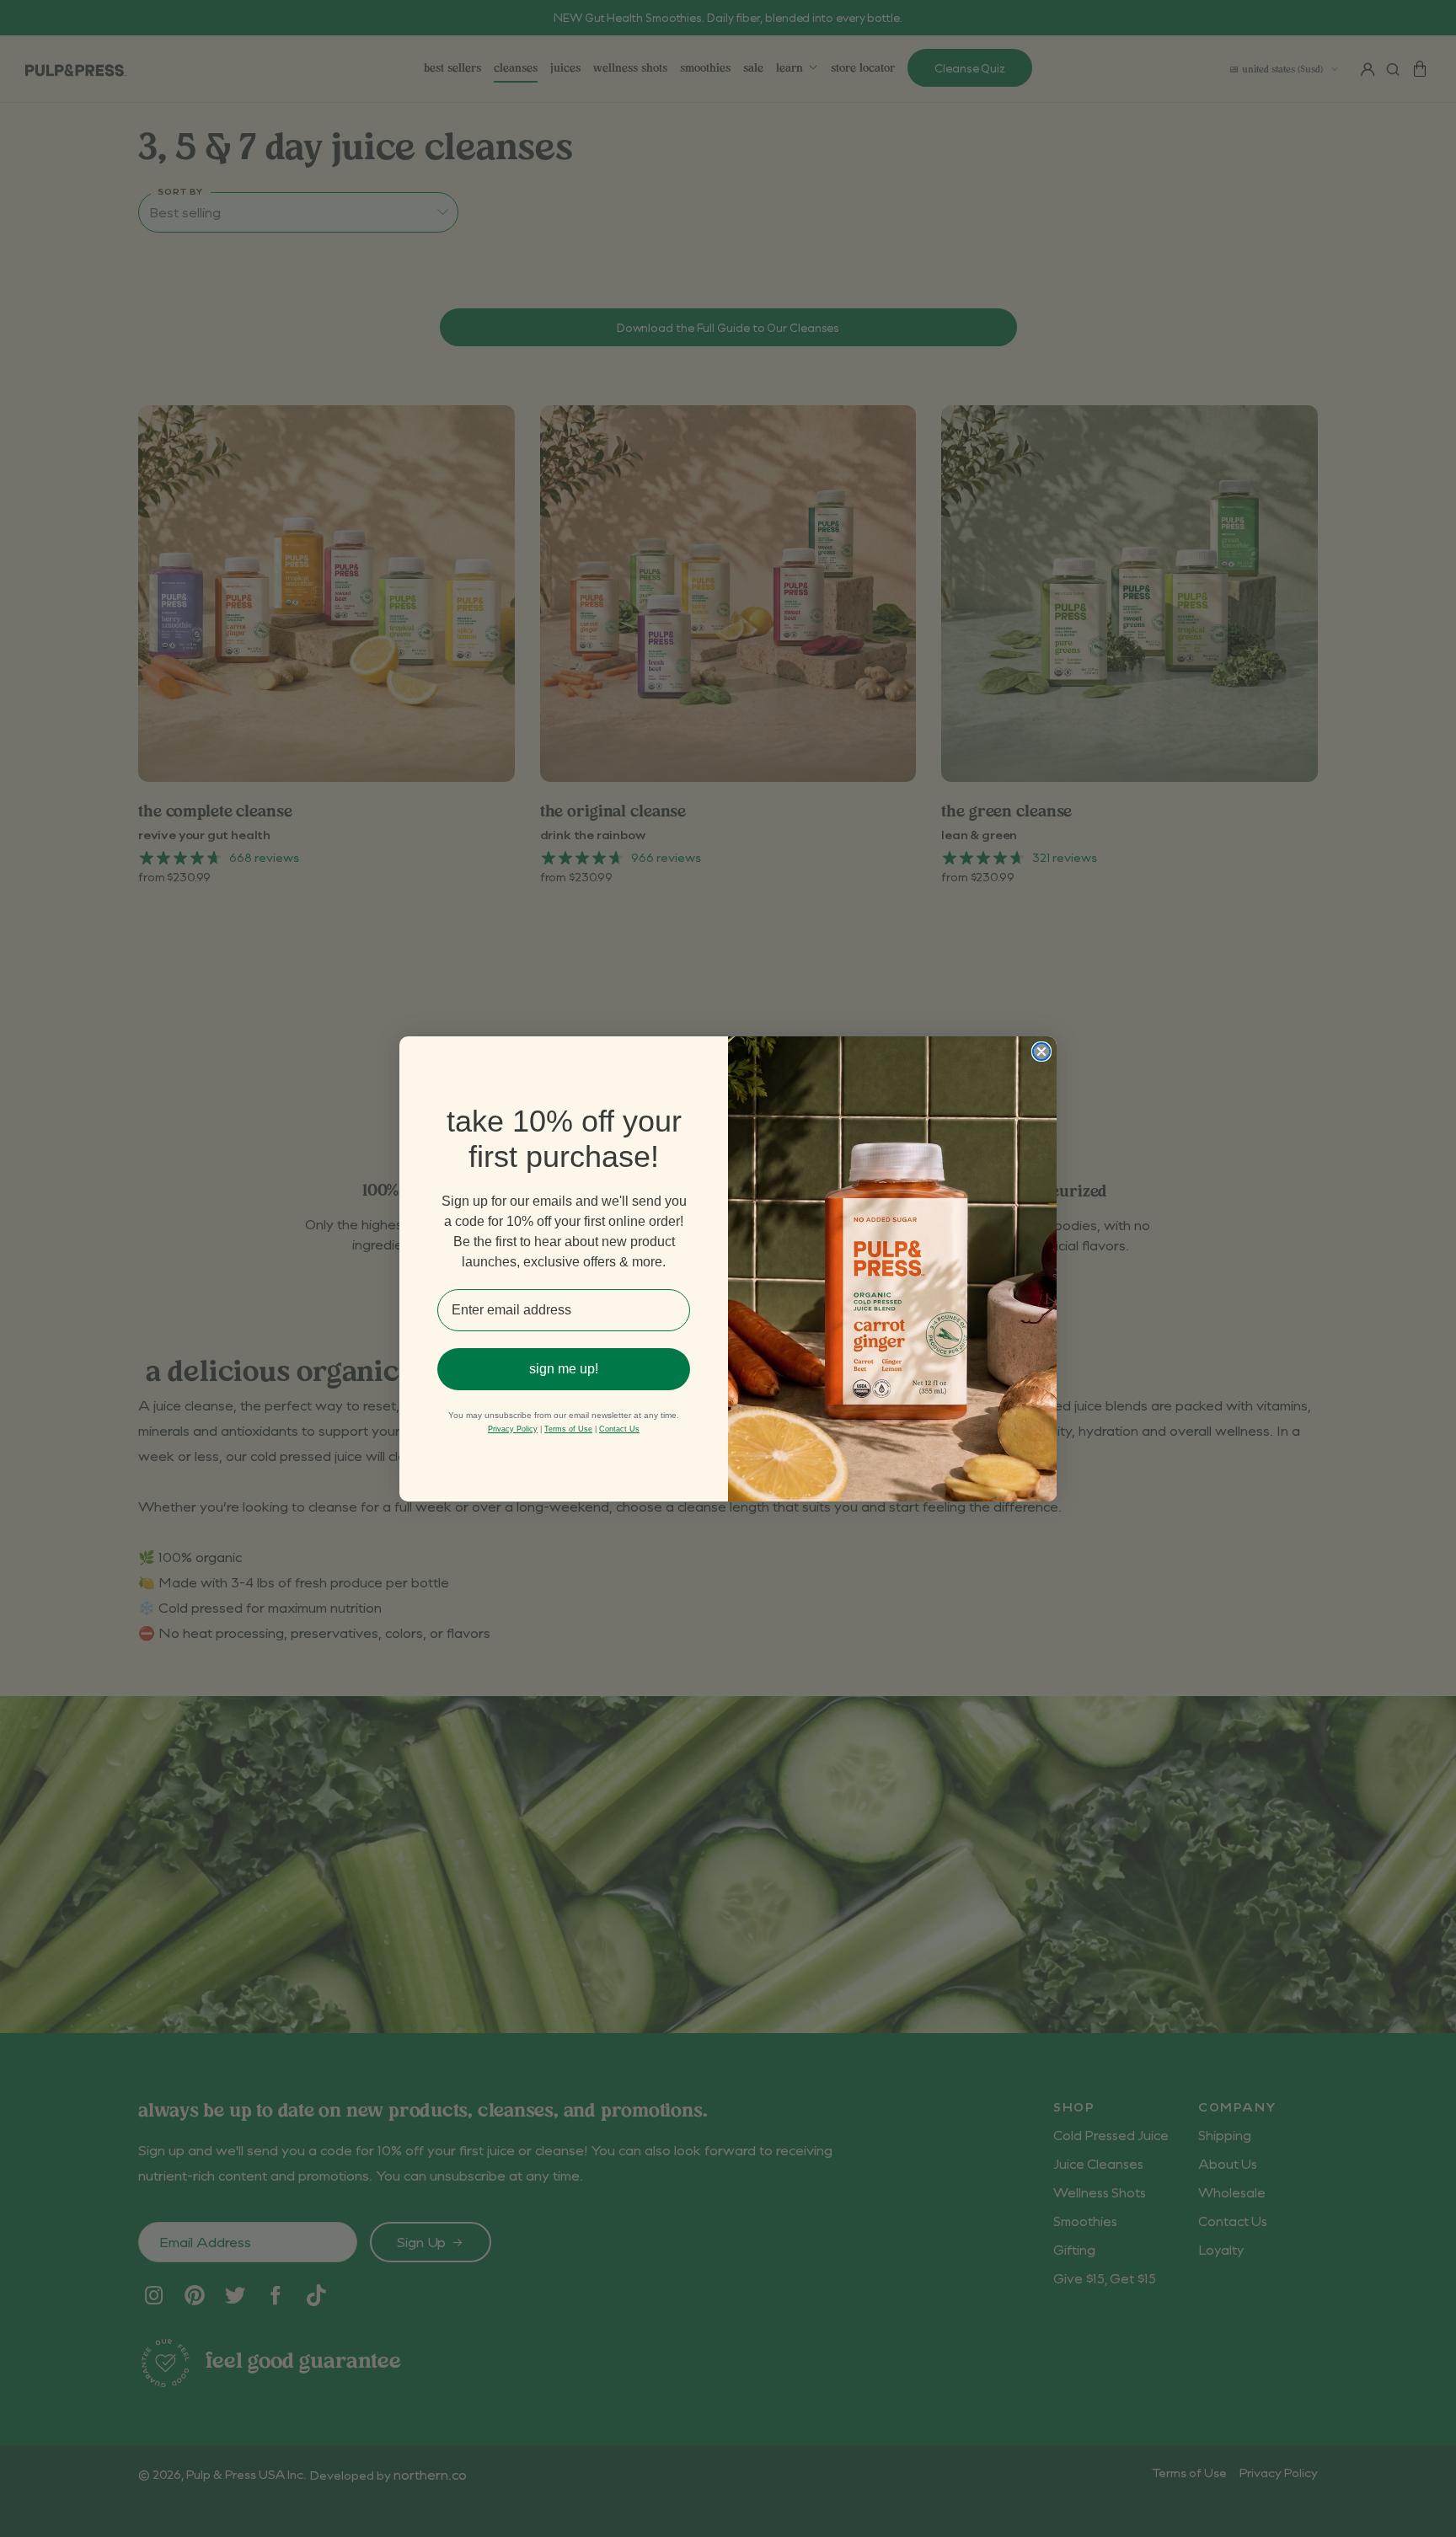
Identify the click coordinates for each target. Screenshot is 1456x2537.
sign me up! (564, 1369)
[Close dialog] (1041, 1052)
